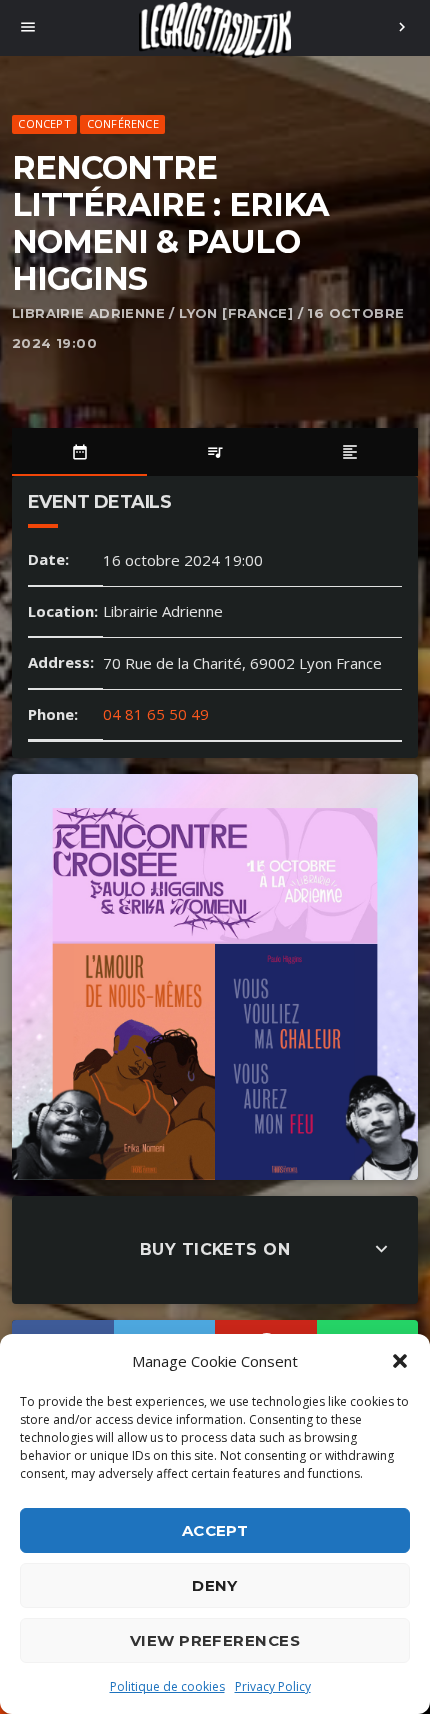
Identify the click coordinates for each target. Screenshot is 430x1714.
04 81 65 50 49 (156, 714)
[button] (400, 1361)
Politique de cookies (167, 1686)
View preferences (215, 1640)
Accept (215, 1530)
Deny (215, 1585)
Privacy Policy (273, 1686)
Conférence (123, 123)
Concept (44, 123)
